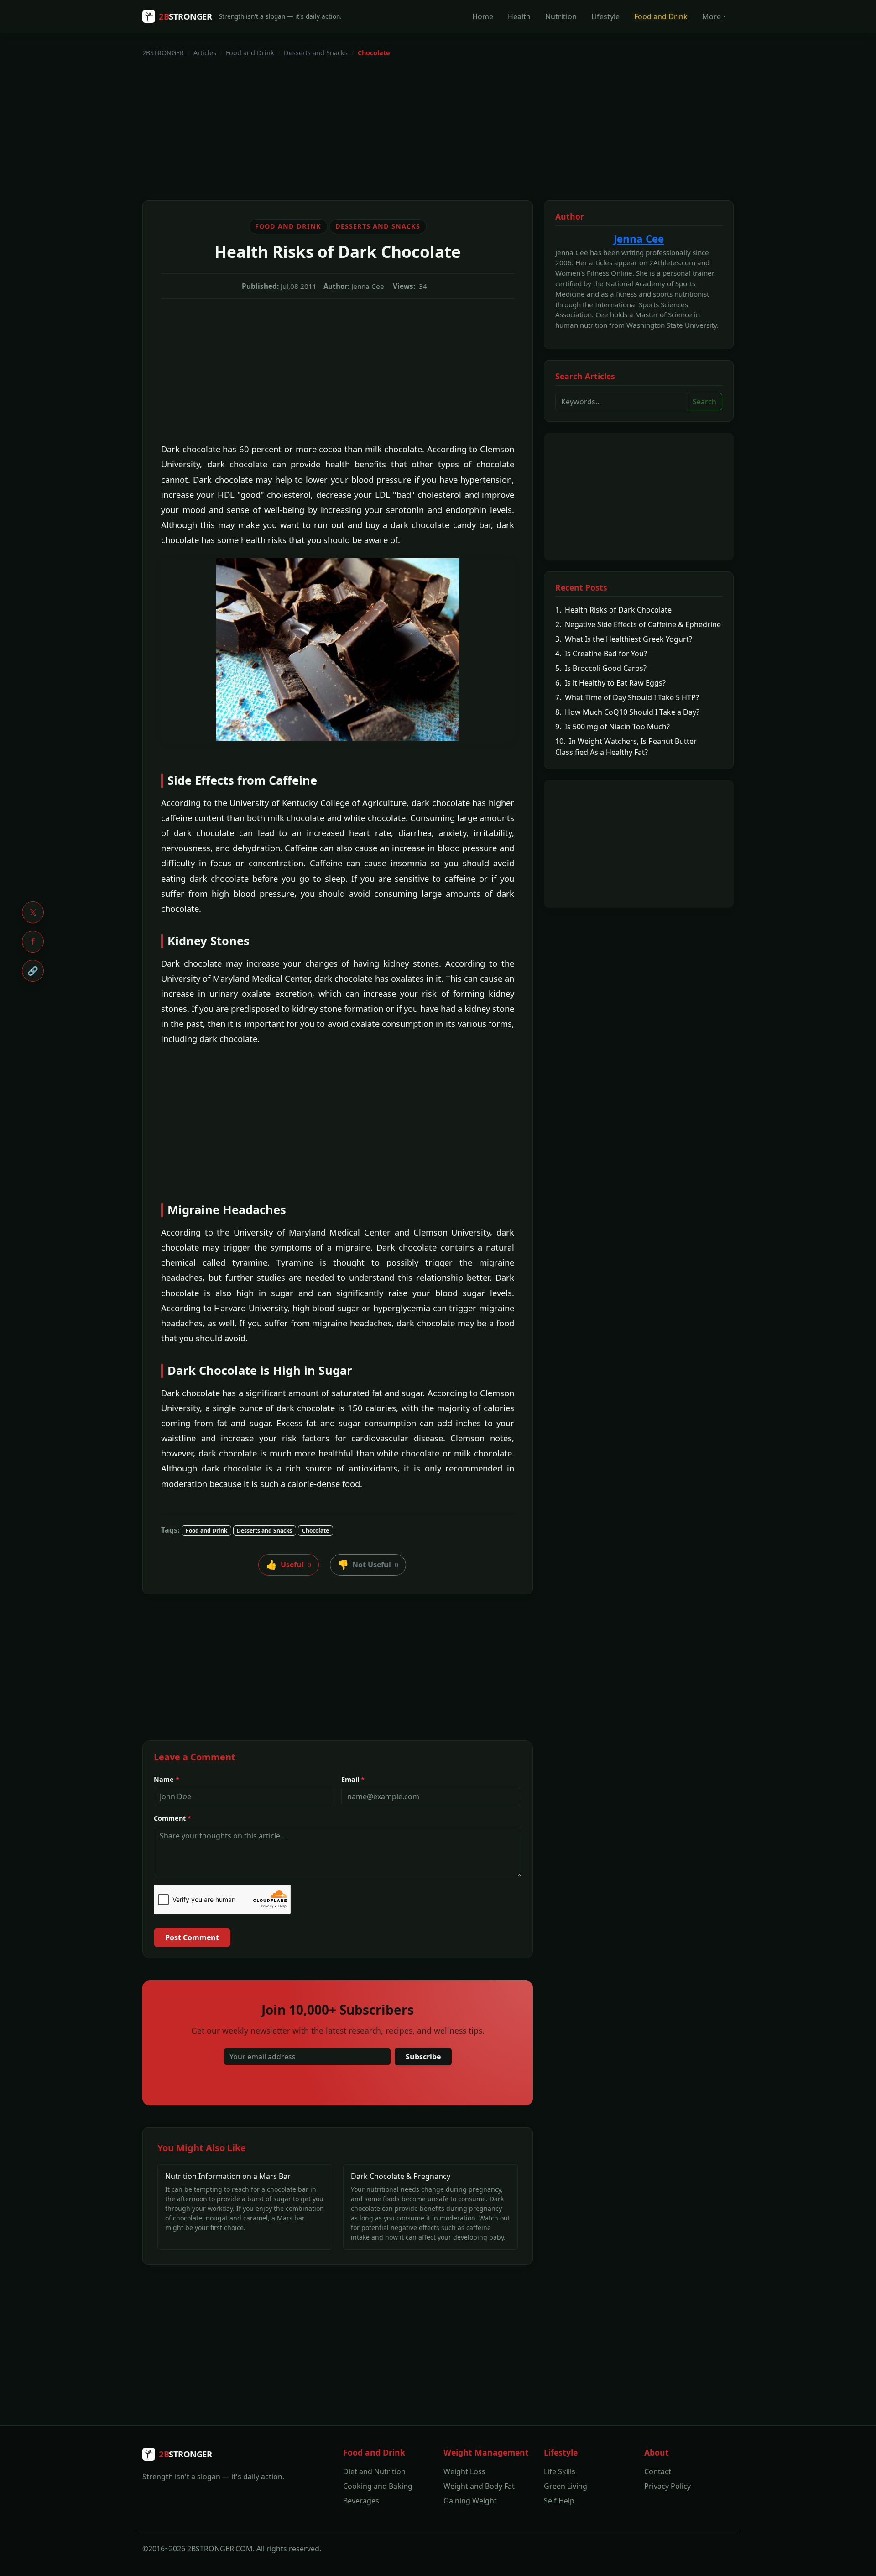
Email (353, 1779)
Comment (172, 1818)
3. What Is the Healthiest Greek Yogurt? (624, 639)
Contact (658, 2471)
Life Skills (560, 2471)
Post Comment (192, 1937)
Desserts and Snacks (316, 53)
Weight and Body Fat (479, 2486)
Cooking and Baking (378, 2486)
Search (704, 402)
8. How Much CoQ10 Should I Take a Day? (627, 712)
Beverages (361, 2501)
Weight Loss (464, 2471)
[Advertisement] (416, 129)
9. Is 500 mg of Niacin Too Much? (613, 727)
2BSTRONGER (163, 53)
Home (483, 16)
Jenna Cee (639, 239)
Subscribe (423, 2057)
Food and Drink (661, 16)
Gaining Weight (470, 2501)
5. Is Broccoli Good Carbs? (601, 668)
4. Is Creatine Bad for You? (601, 654)
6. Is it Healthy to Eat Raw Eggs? (610, 683)
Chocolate (315, 1531)
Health (519, 16)
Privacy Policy (667, 2486)
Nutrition (561, 16)
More (712, 16)
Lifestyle (605, 16)
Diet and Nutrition (374, 2471)
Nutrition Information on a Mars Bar (228, 2176)
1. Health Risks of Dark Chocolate (613, 610)
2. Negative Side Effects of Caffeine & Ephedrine (638, 624)
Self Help (559, 2501)
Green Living (566, 2486)
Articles (205, 53)
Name (167, 1779)
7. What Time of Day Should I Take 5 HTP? (627, 697)
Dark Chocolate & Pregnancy (401, 2176)
